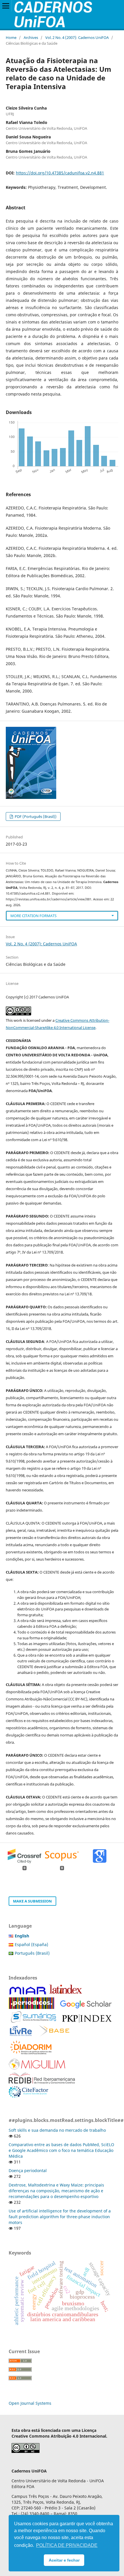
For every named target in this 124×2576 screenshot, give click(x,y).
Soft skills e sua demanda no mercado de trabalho (57, 2130)
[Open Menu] (6, 6)
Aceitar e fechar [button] (64, 2560)
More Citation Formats (33, 916)
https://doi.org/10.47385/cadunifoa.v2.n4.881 (60, 173)
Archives (31, 37)
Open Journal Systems (30, 2403)
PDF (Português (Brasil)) (35, 816)
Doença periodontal (28, 2170)
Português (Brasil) (32, 1953)
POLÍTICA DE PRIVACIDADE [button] (67, 2545)
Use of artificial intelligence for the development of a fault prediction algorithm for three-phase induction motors (60, 2217)
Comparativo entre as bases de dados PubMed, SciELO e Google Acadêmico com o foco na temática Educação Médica (61, 2150)
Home (11, 37)
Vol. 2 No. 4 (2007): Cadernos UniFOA (77, 37)
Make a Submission (32, 1901)
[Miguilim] (37, 2068)
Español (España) (31, 1944)
